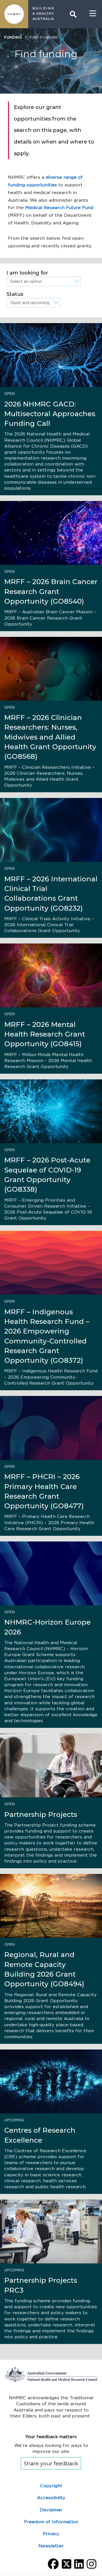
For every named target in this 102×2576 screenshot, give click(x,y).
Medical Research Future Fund (59, 208)
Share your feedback (51, 2464)
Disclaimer (51, 2510)
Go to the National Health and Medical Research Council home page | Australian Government (51, 2374)
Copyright (51, 2486)
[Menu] (93, 14)
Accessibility (51, 2498)
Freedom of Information (51, 2522)
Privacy (51, 2534)
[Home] (14, 14)
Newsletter (51, 2546)
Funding (13, 37)
